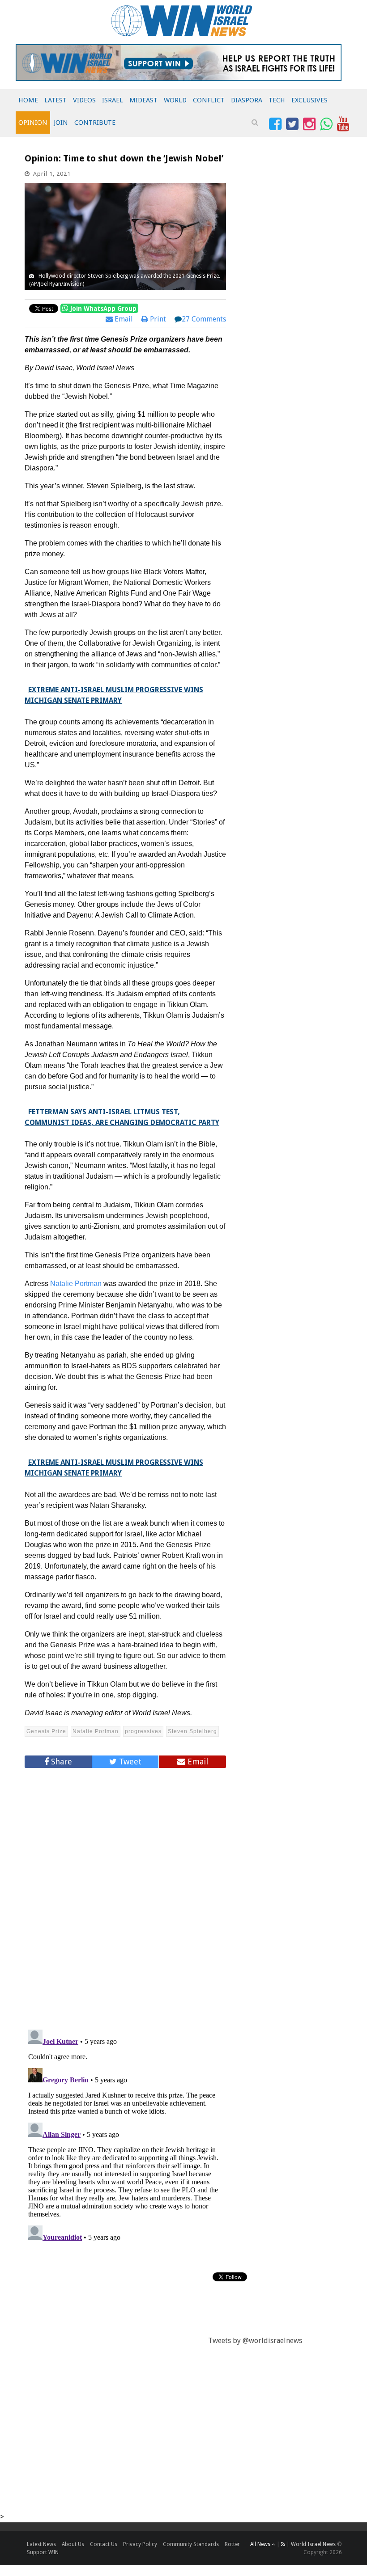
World (175, 100)
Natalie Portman (76, 1284)
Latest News (41, 2544)
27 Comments (204, 319)
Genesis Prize (46, 1731)
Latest (55, 100)
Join (61, 123)
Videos (84, 100)
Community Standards (191, 2544)
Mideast (143, 100)
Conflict (209, 100)
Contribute (95, 123)
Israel (113, 100)
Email (123, 319)
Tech (277, 100)
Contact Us (104, 2544)
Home (28, 100)
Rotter (232, 2544)
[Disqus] (125, 1895)
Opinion (33, 123)
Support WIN (43, 2552)
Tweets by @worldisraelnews (255, 2341)
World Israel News (313, 2544)
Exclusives (309, 100)
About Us (73, 2544)
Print (157, 319)
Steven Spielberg (192, 1731)
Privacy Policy (140, 2544)
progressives (143, 1731)
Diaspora (247, 100)
